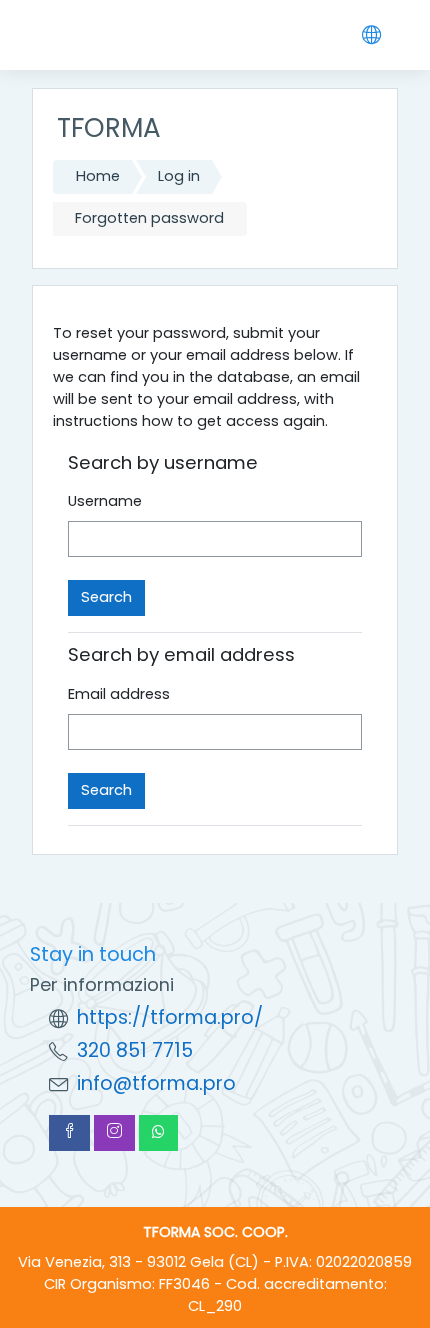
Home (98, 176)
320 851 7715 (135, 1050)
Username (105, 501)
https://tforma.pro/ (170, 1017)
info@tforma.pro (156, 1083)
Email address (119, 694)
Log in (179, 176)
